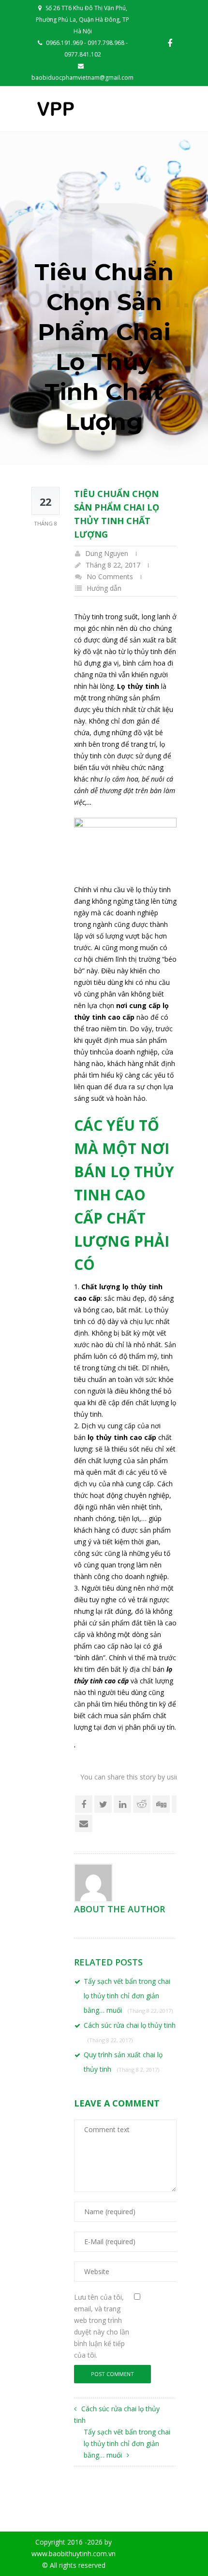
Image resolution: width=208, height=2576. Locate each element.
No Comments (110, 576)
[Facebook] (170, 43)
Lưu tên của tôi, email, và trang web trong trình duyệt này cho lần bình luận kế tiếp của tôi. (102, 2326)
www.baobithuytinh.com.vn (74, 2554)
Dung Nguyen (107, 553)
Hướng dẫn (104, 588)
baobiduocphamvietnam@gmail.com (82, 78)
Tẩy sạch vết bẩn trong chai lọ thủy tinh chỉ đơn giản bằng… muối (128, 1996)
